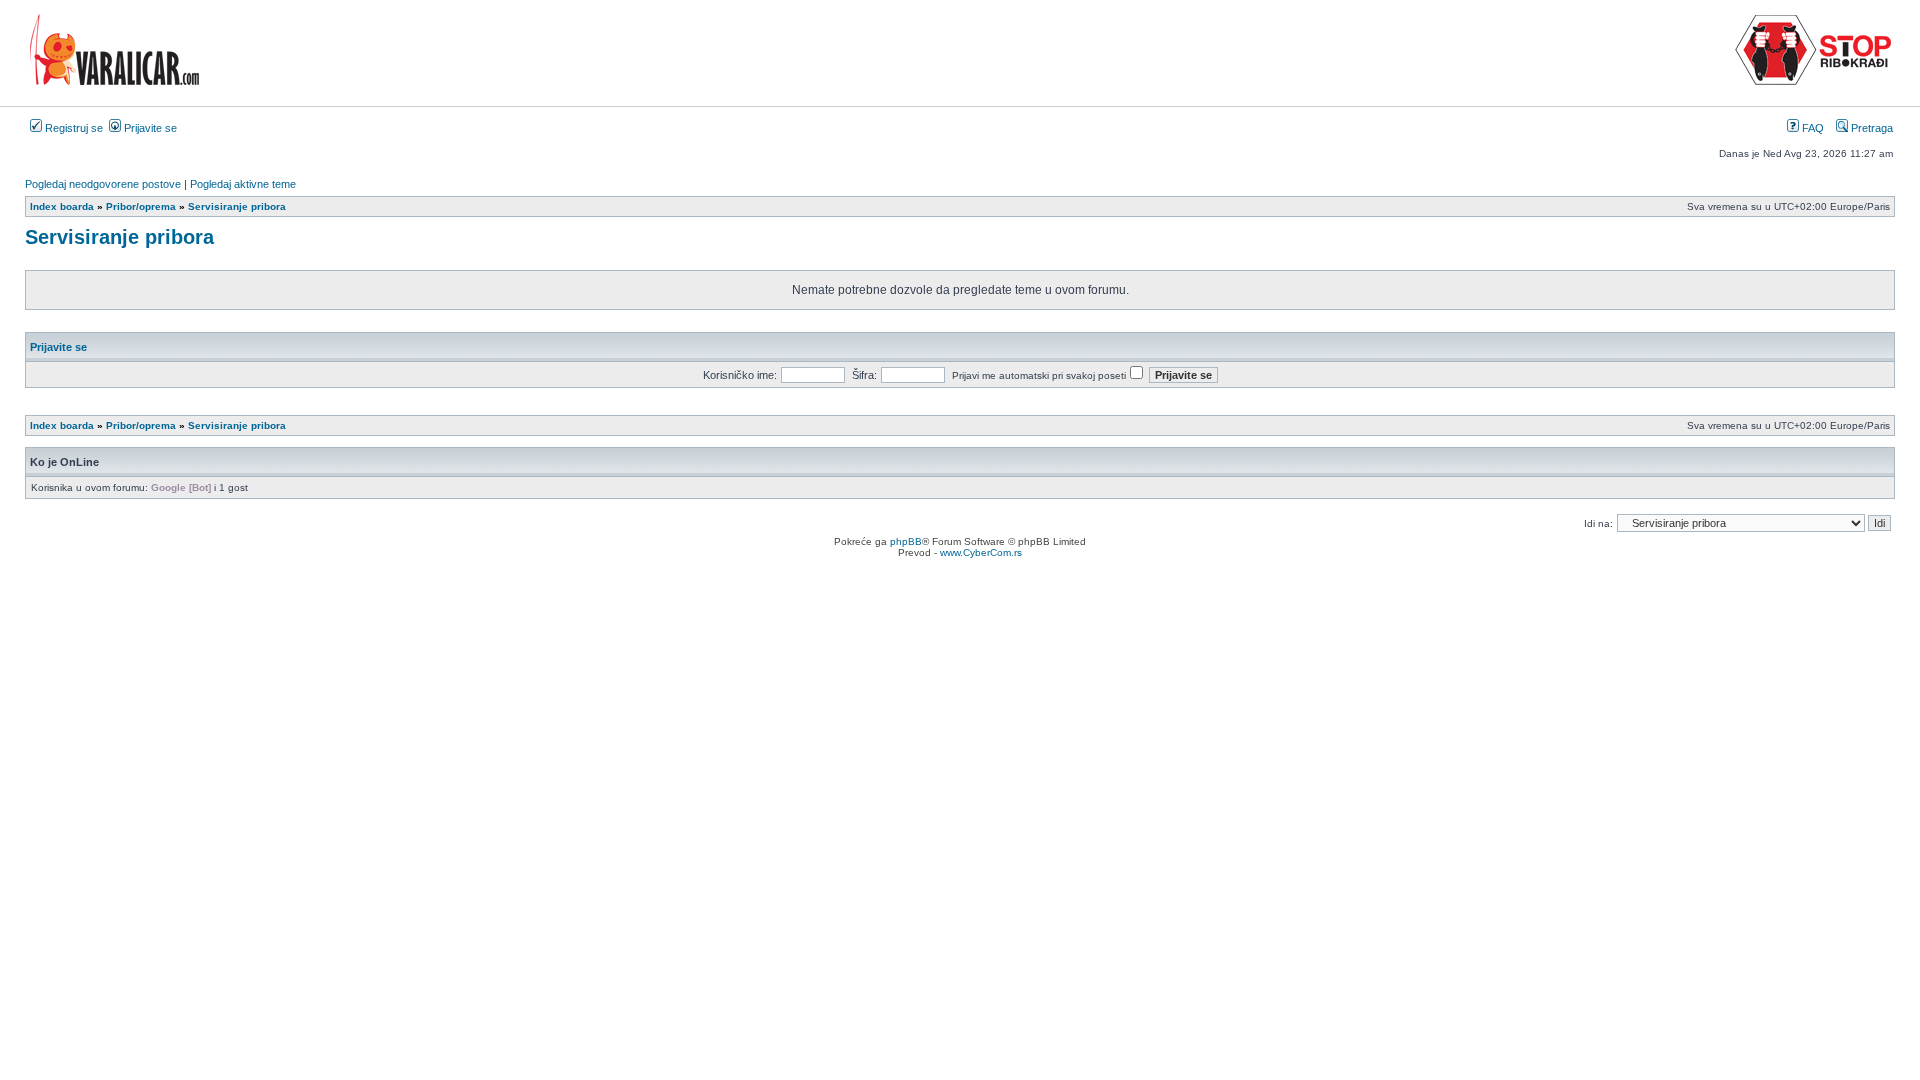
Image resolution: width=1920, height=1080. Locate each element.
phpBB (906, 541)
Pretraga (1870, 128)
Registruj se (72, 128)
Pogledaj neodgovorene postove (103, 184)
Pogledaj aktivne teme (243, 184)
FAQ (1811, 128)
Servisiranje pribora (119, 237)
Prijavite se (149, 128)
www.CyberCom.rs (981, 552)
